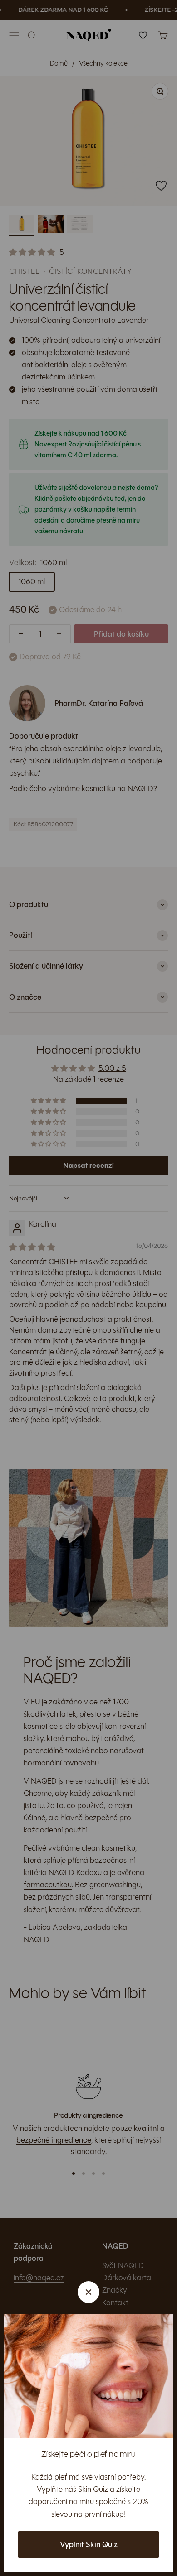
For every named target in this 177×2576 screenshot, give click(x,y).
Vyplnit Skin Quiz (89, 2545)
